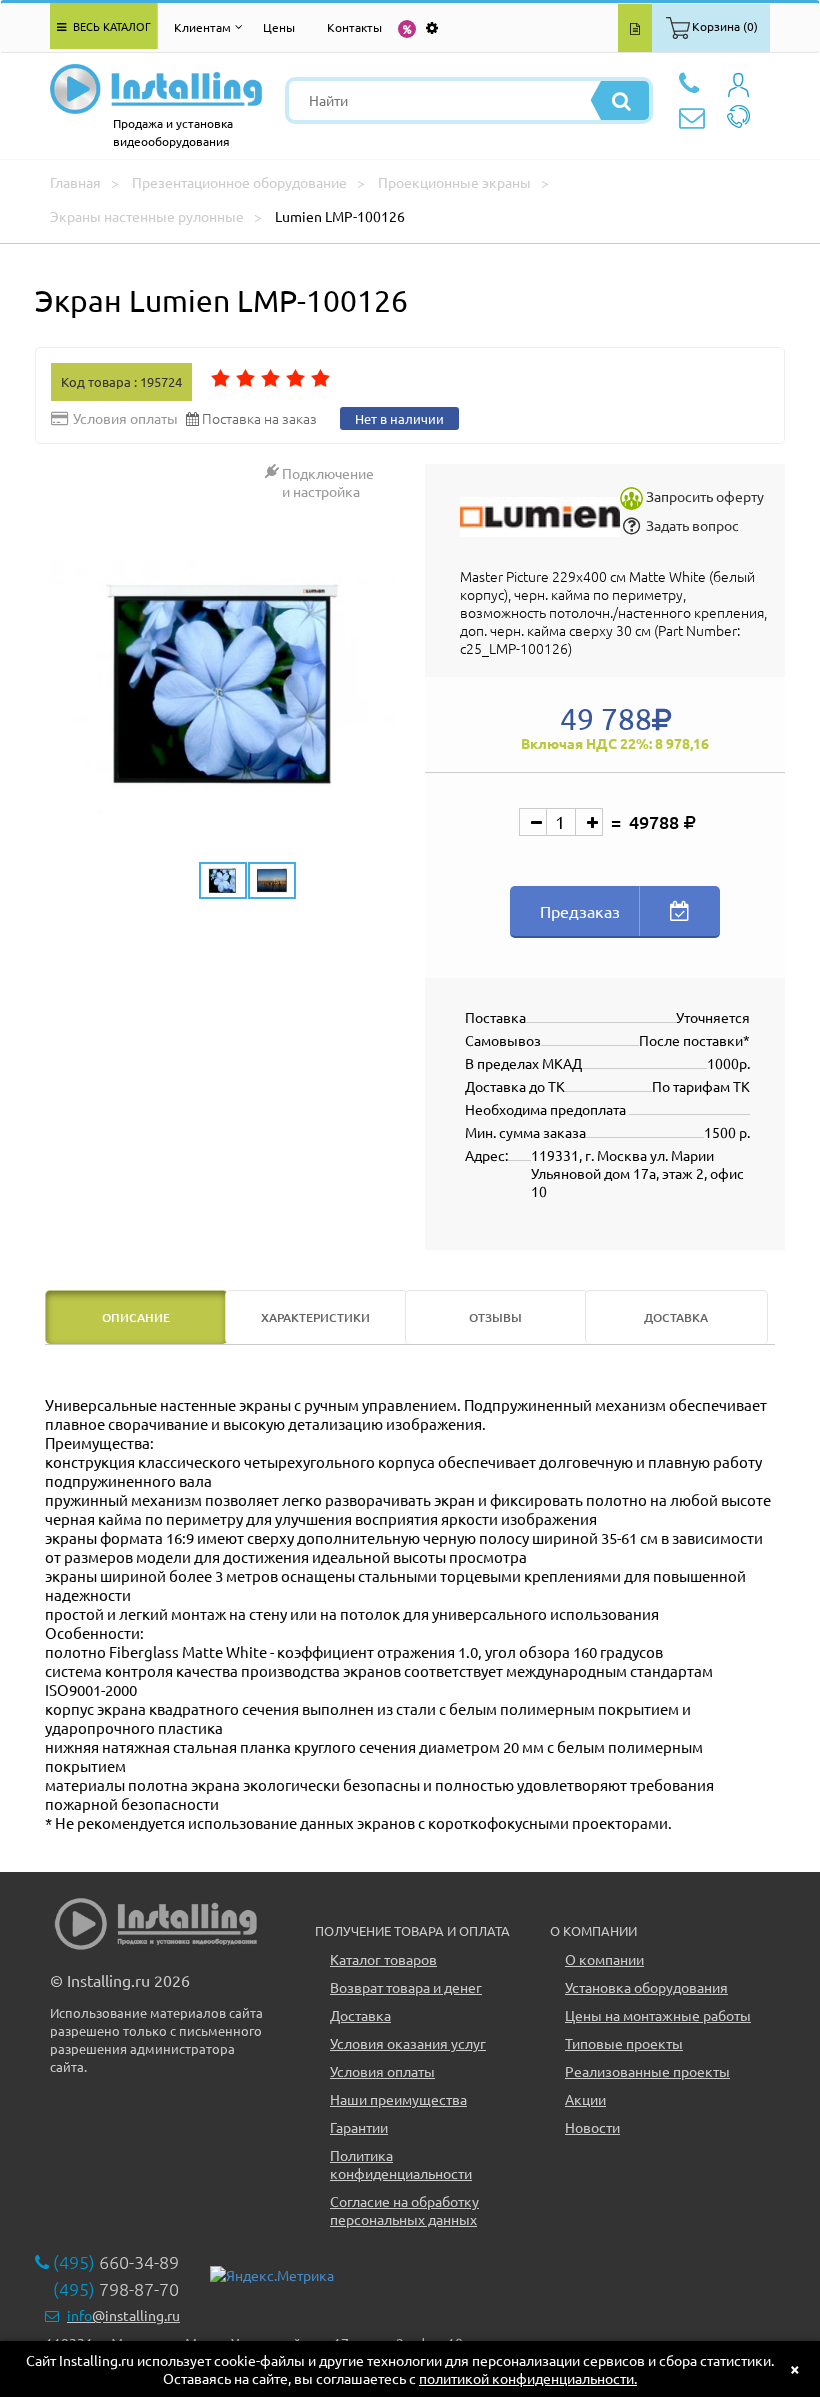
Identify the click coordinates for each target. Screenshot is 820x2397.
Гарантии (359, 2127)
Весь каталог (110, 26)
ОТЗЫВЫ (495, 1317)
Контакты (354, 27)
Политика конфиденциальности (401, 2164)
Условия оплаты (382, 2071)
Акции (585, 2099)
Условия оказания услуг (408, 2043)
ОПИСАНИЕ (136, 1317)
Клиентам (202, 27)
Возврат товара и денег (406, 1987)
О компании (604, 1959)
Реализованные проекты (647, 2071)
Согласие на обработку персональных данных (404, 2210)
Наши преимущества (398, 2099)
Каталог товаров (383, 1959)
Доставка (360, 2015)
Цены (279, 27)
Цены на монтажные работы (658, 2015)
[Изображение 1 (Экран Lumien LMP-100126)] (222, 686)
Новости (592, 2127)
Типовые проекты (624, 2043)
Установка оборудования (646, 1987)
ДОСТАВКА (676, 1317)
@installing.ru (123, 2315)
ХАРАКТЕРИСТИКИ (315, 1317)
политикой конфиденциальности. (528, 2378)
